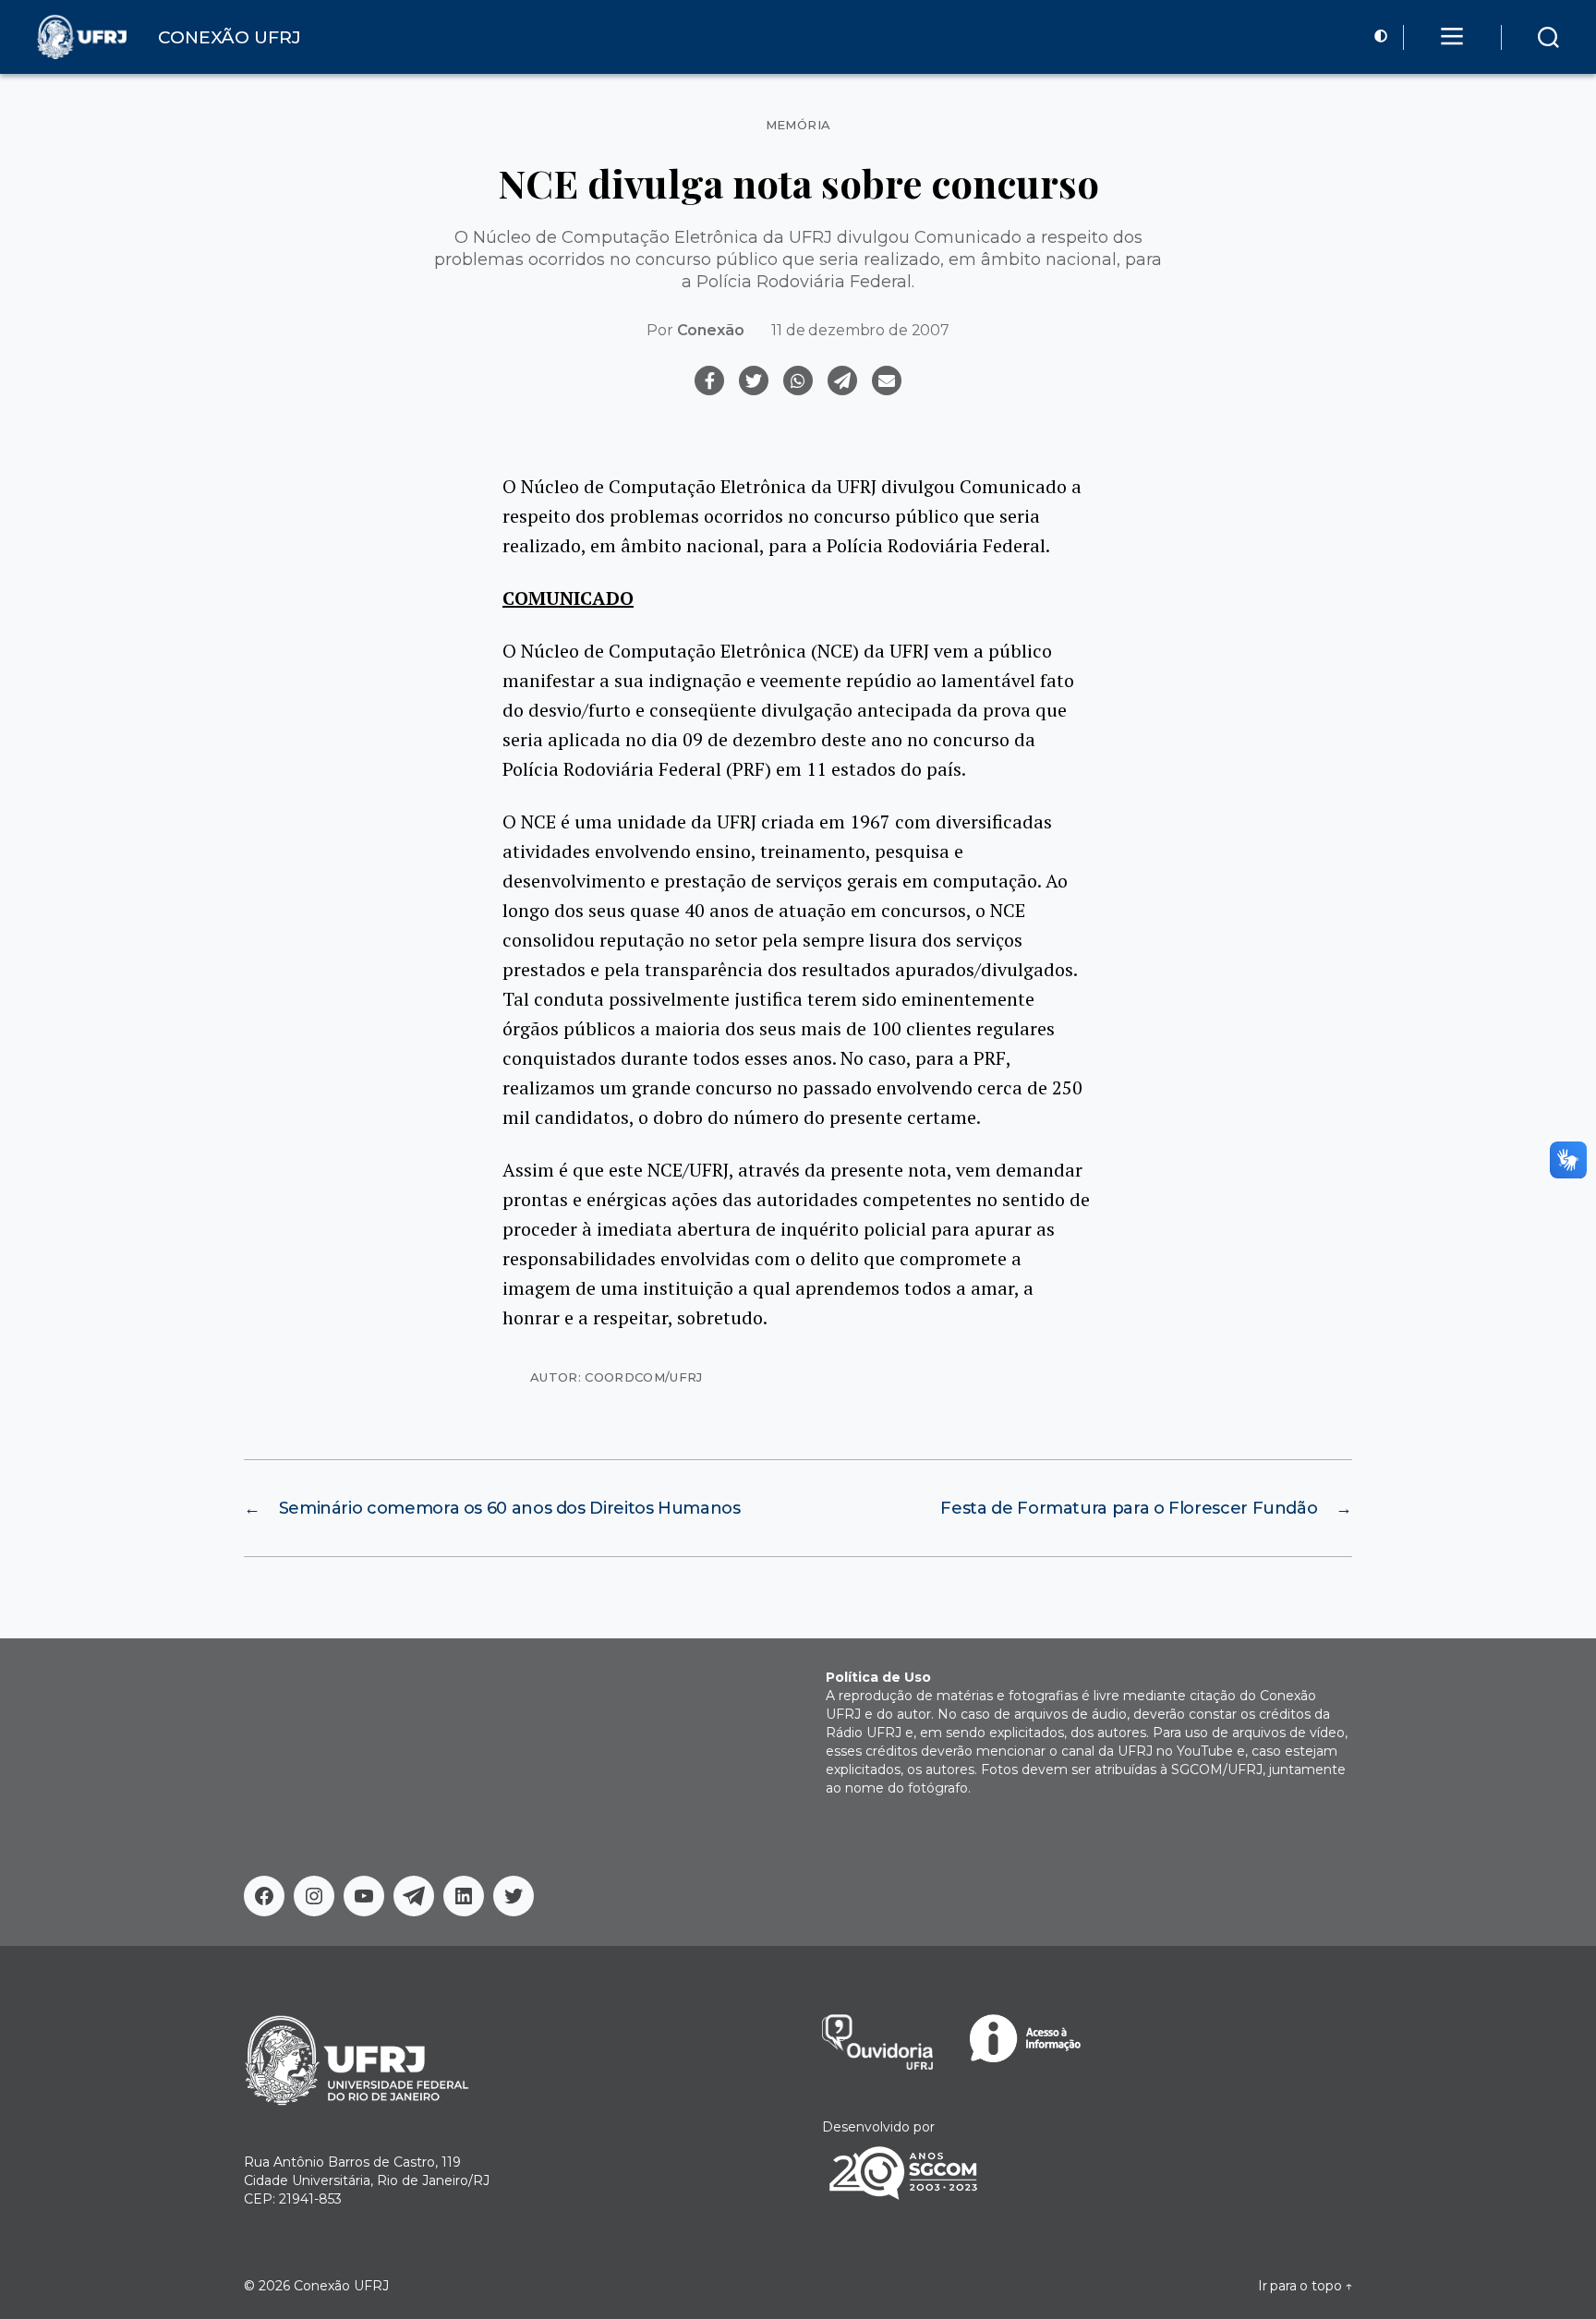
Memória (798, 125)
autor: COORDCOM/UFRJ (617, 1377)
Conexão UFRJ (341, 2286)
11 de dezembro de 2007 (860, 330)
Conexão (711, 330)
